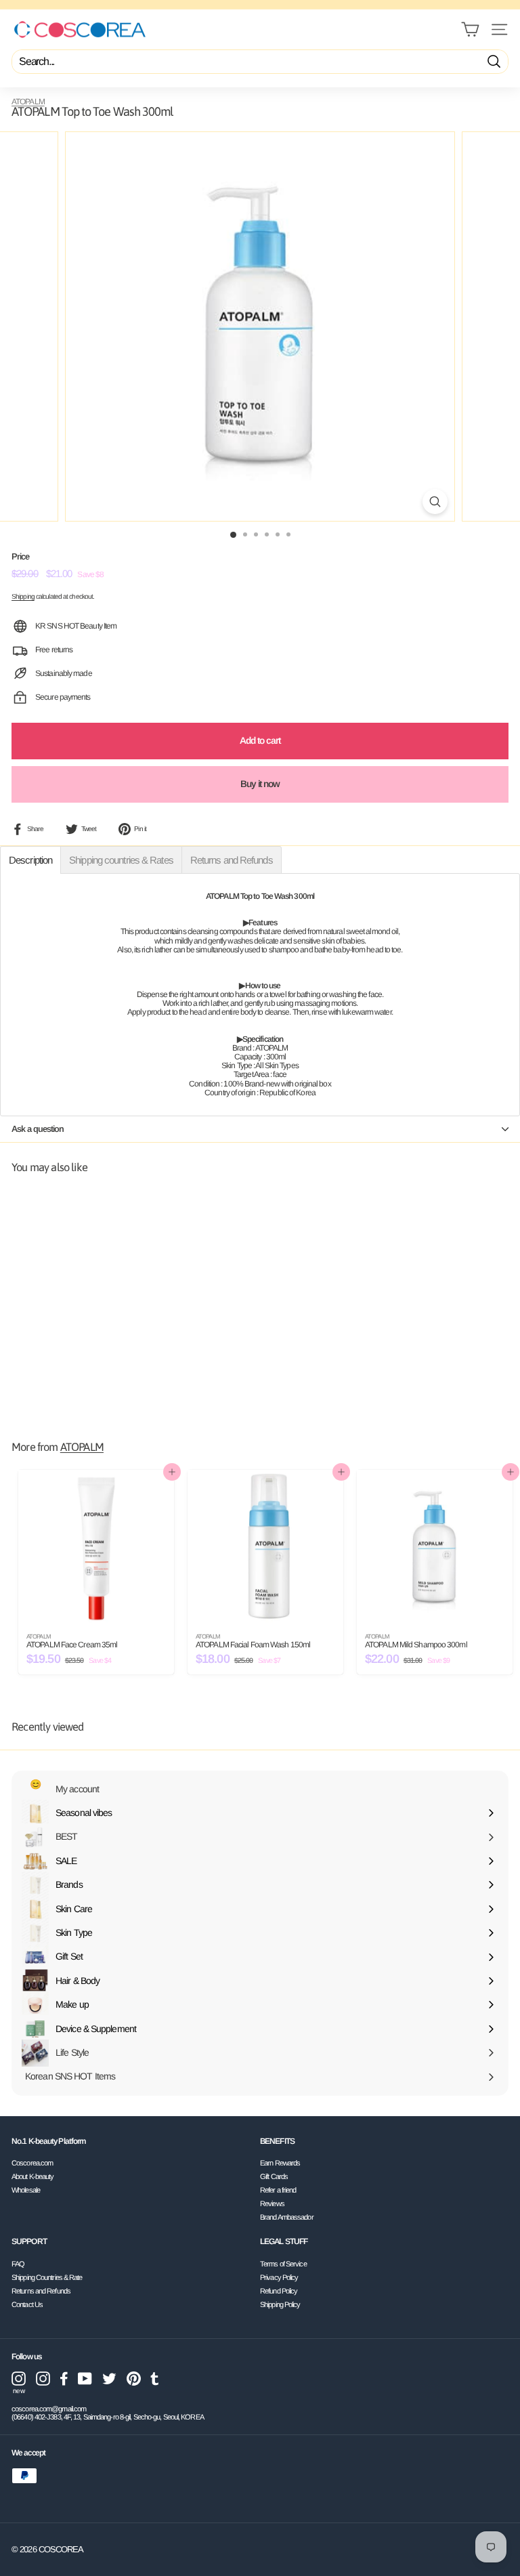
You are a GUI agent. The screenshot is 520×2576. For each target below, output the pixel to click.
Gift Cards (274, 2176)
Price (21, 557)
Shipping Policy (280, 2304)
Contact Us (27, 2304)
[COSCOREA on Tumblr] (155, 2379)
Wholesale (26, 2190)
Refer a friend (278, 2190)
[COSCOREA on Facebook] (64, 2379)
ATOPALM (28, 102)
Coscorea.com (32, 2163)
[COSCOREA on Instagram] (43, 2379)
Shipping (23, 596)
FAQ (18, 2264)
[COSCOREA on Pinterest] (134, 2379)
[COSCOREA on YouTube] (85, 2379)
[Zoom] (435, 502)
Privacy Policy (279, 2277)
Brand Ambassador (287, 2217)
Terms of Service (283, 2264)
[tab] (30, 860)
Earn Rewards (280, 2163)
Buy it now (260, 784)
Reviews (272, 2203)
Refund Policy (279, 2291)
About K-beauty (32, 2176)
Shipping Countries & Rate (47, 2277)
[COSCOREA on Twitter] (109, 2379)
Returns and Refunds (41, 2291)
